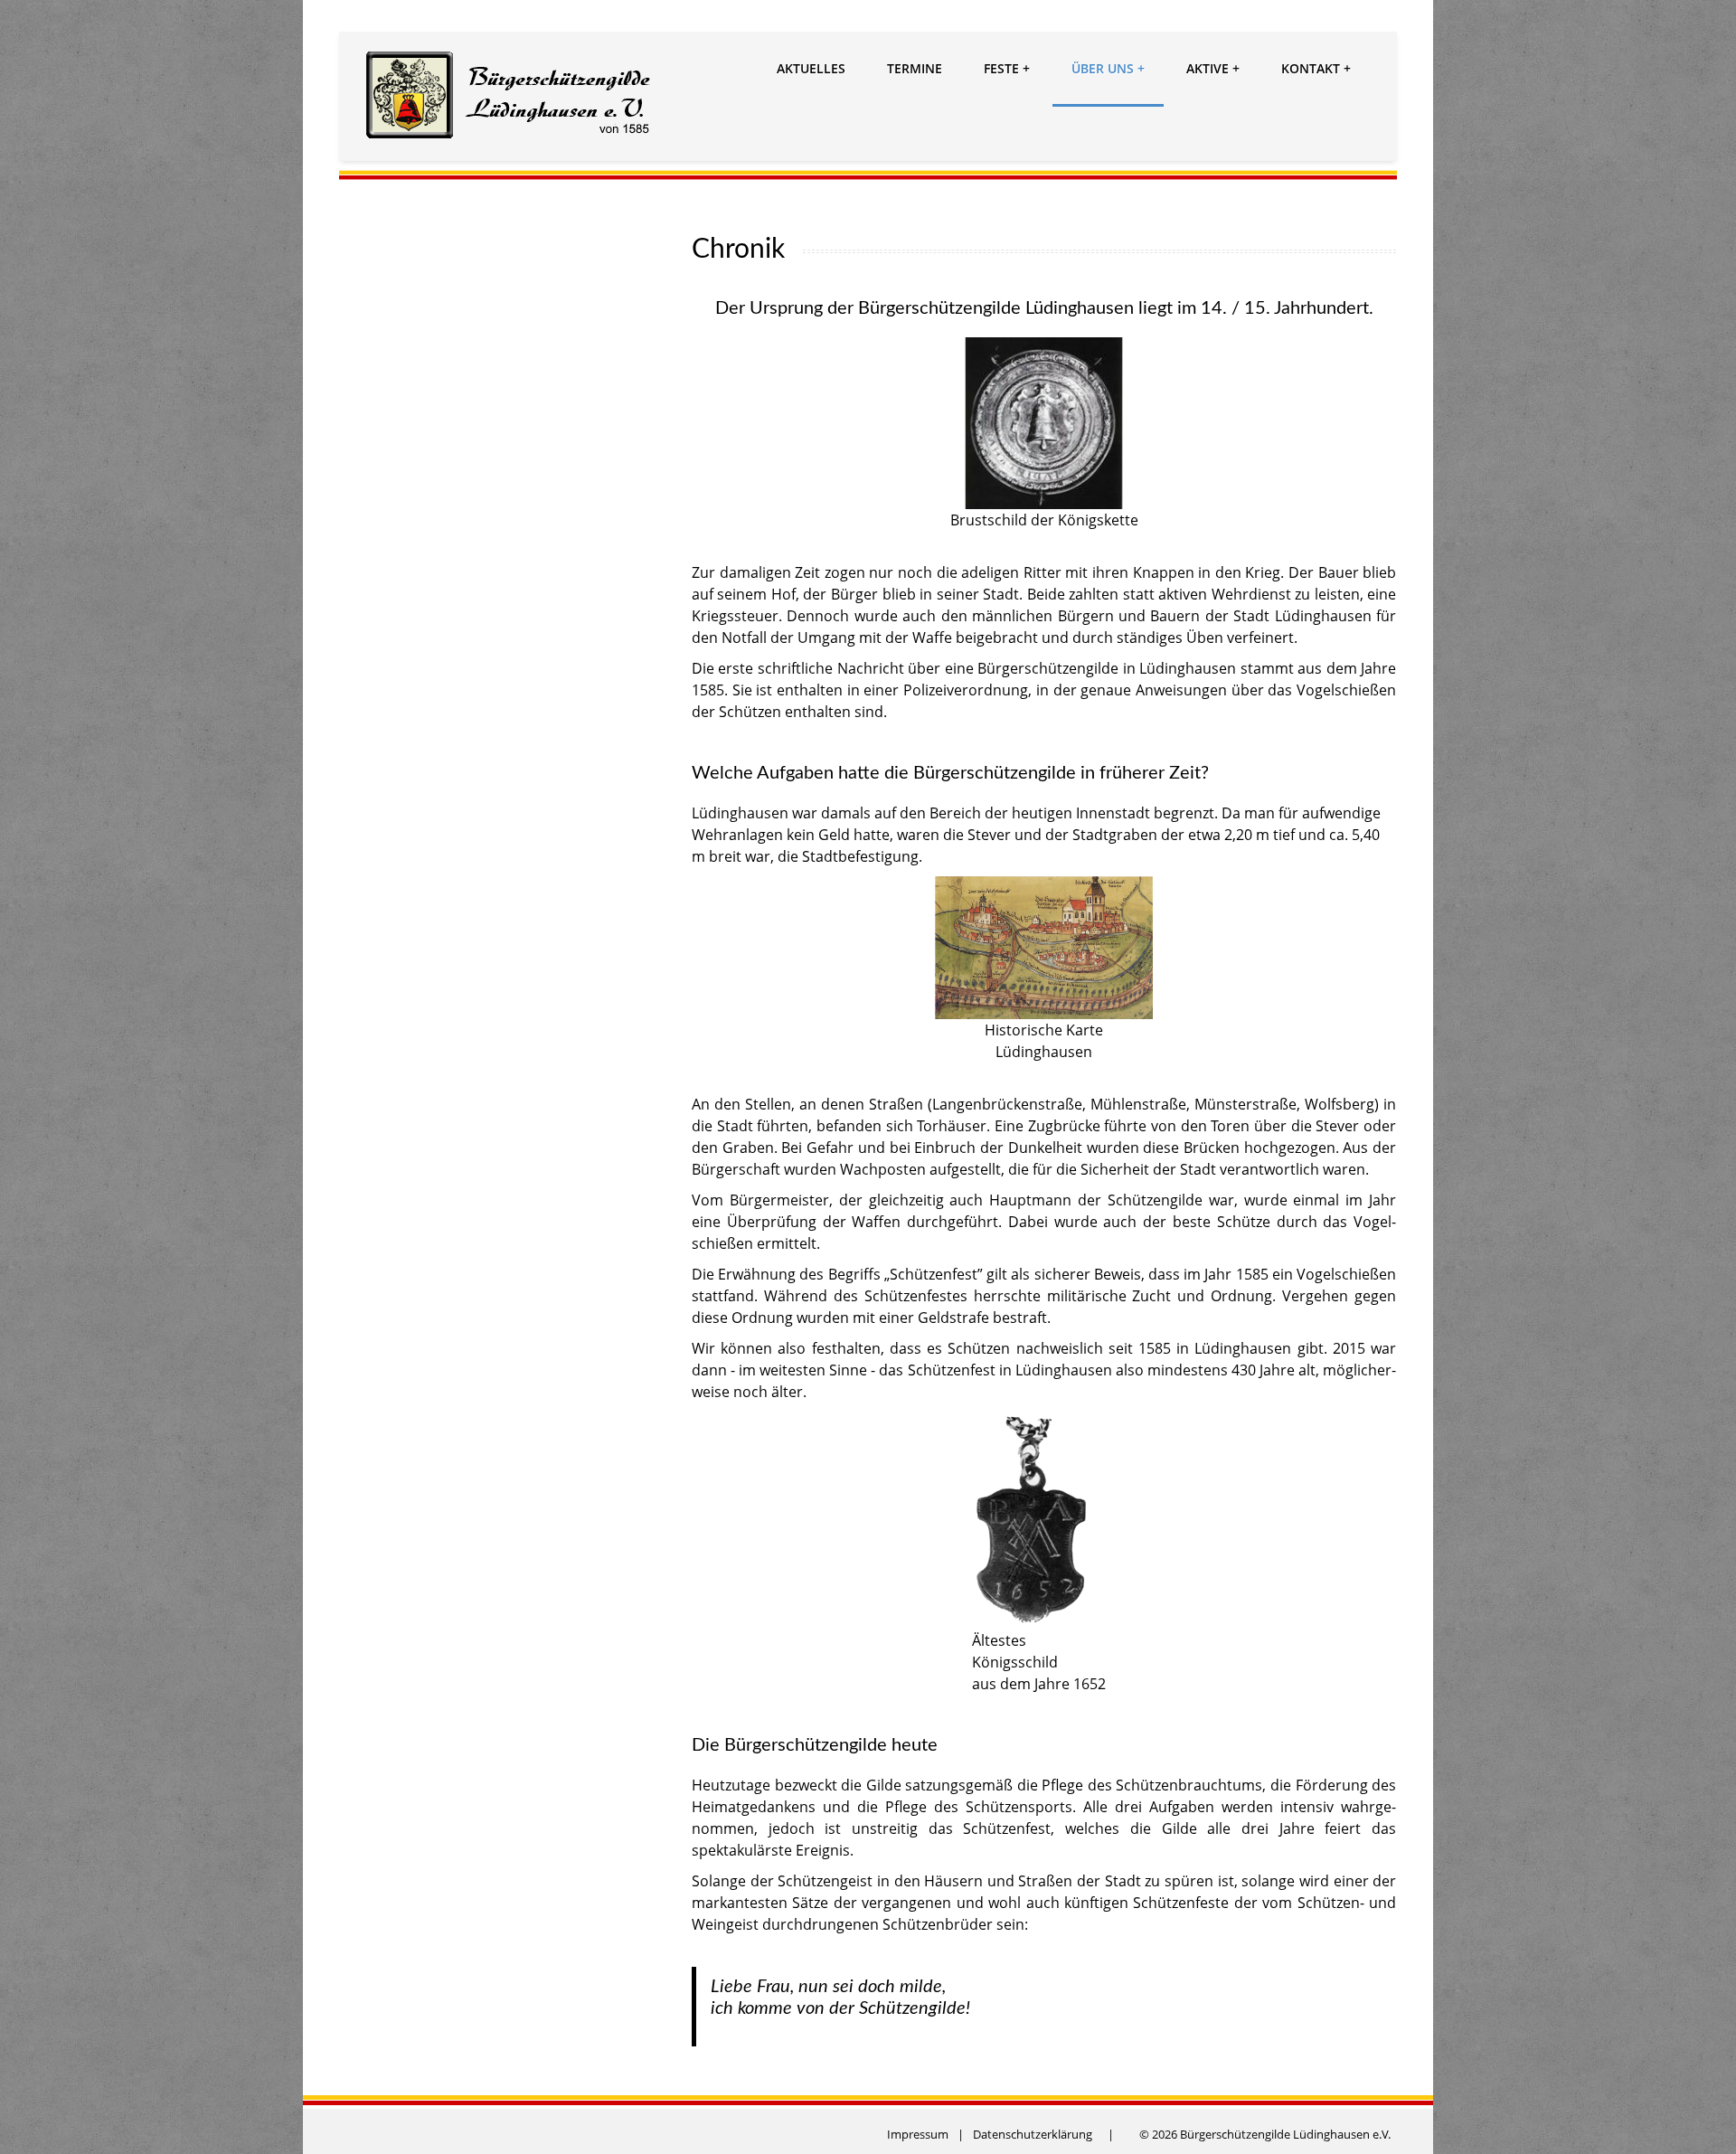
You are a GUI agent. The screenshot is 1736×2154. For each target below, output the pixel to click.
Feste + (1007, 68)
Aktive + (1213, 68)
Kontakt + (1316, 68)
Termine (915, 68)
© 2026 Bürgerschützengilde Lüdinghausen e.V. (1265, 2134)
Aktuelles (811, 68)
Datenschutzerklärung (1033, 2134)
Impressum (918, 2134)
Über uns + (1108, 68)
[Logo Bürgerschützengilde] (509, 98)
